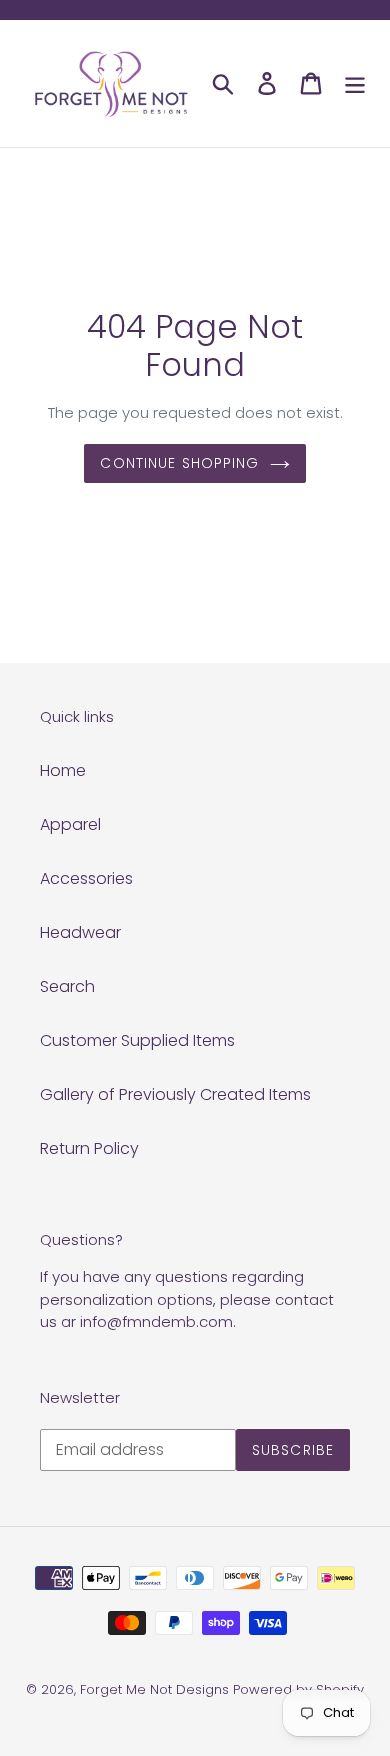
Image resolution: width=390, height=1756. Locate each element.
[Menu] (355, 83)
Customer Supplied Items (137, 1040)
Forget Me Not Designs (154, 1689)
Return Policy (89, 1148)
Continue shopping (179, 463)
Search (67, 986)
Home (63, 770)
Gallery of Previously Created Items (175, 1094)
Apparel (70, 824)
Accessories (86, 878)
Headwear (80, 932)
